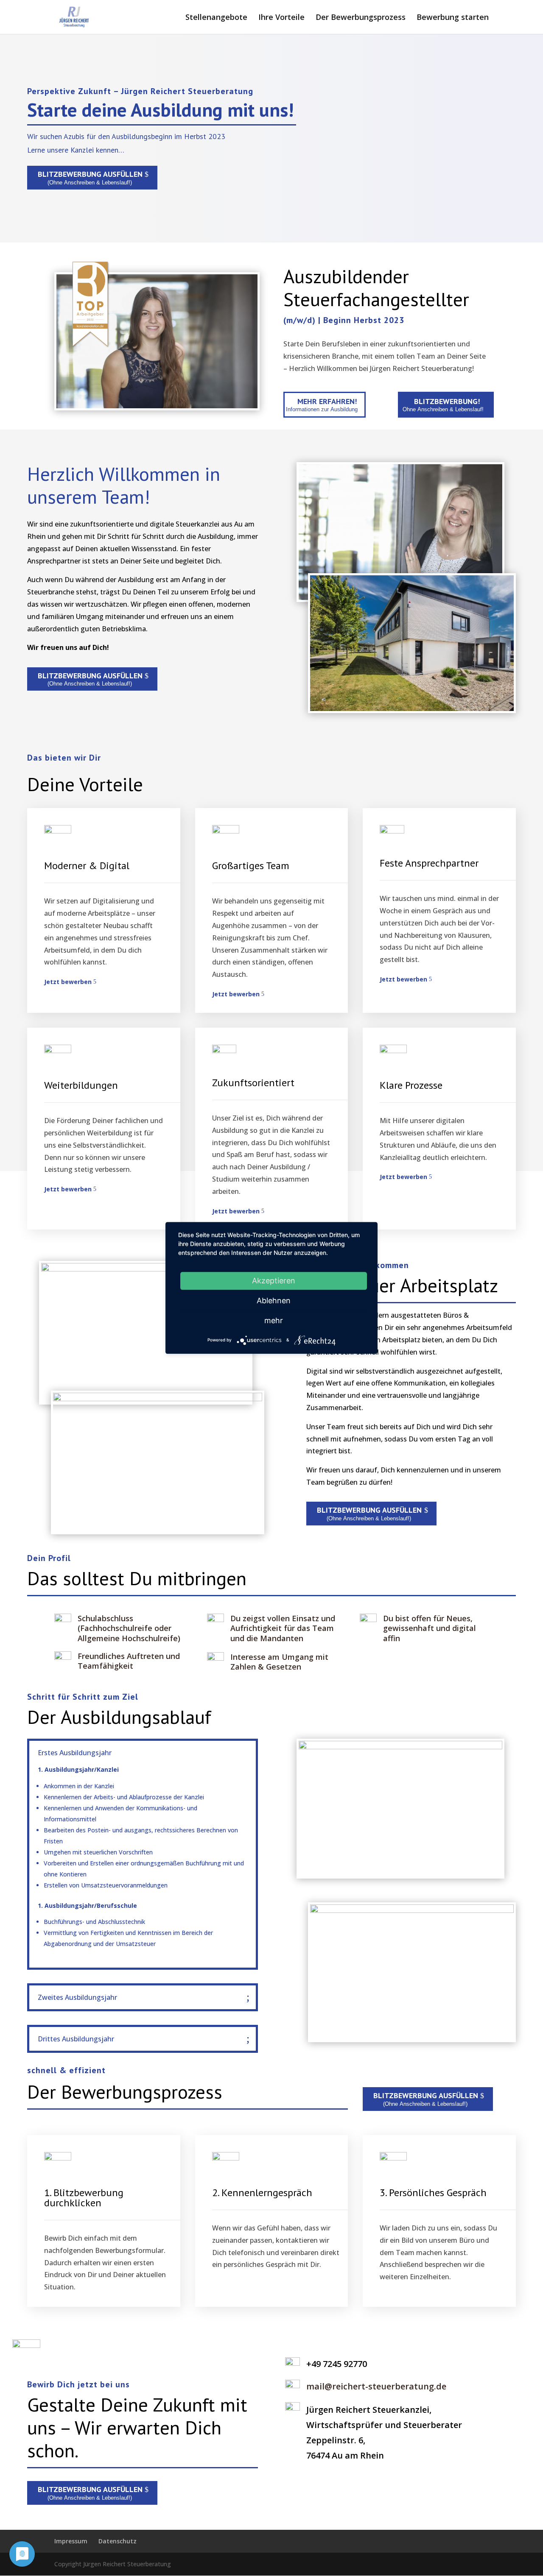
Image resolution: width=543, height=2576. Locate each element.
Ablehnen (274, 1301)
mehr (274, 1320)
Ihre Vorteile (281, 18)
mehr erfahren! (327, 401)
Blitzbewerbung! (447, 401)
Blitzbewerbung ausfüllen (90, 174)
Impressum (71, 2541)
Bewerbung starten (453, 18)
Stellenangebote (216, 18)
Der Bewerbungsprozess (361, 18)
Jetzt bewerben (68, 982)
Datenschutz (118, 2541)
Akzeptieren (274, 1281)
